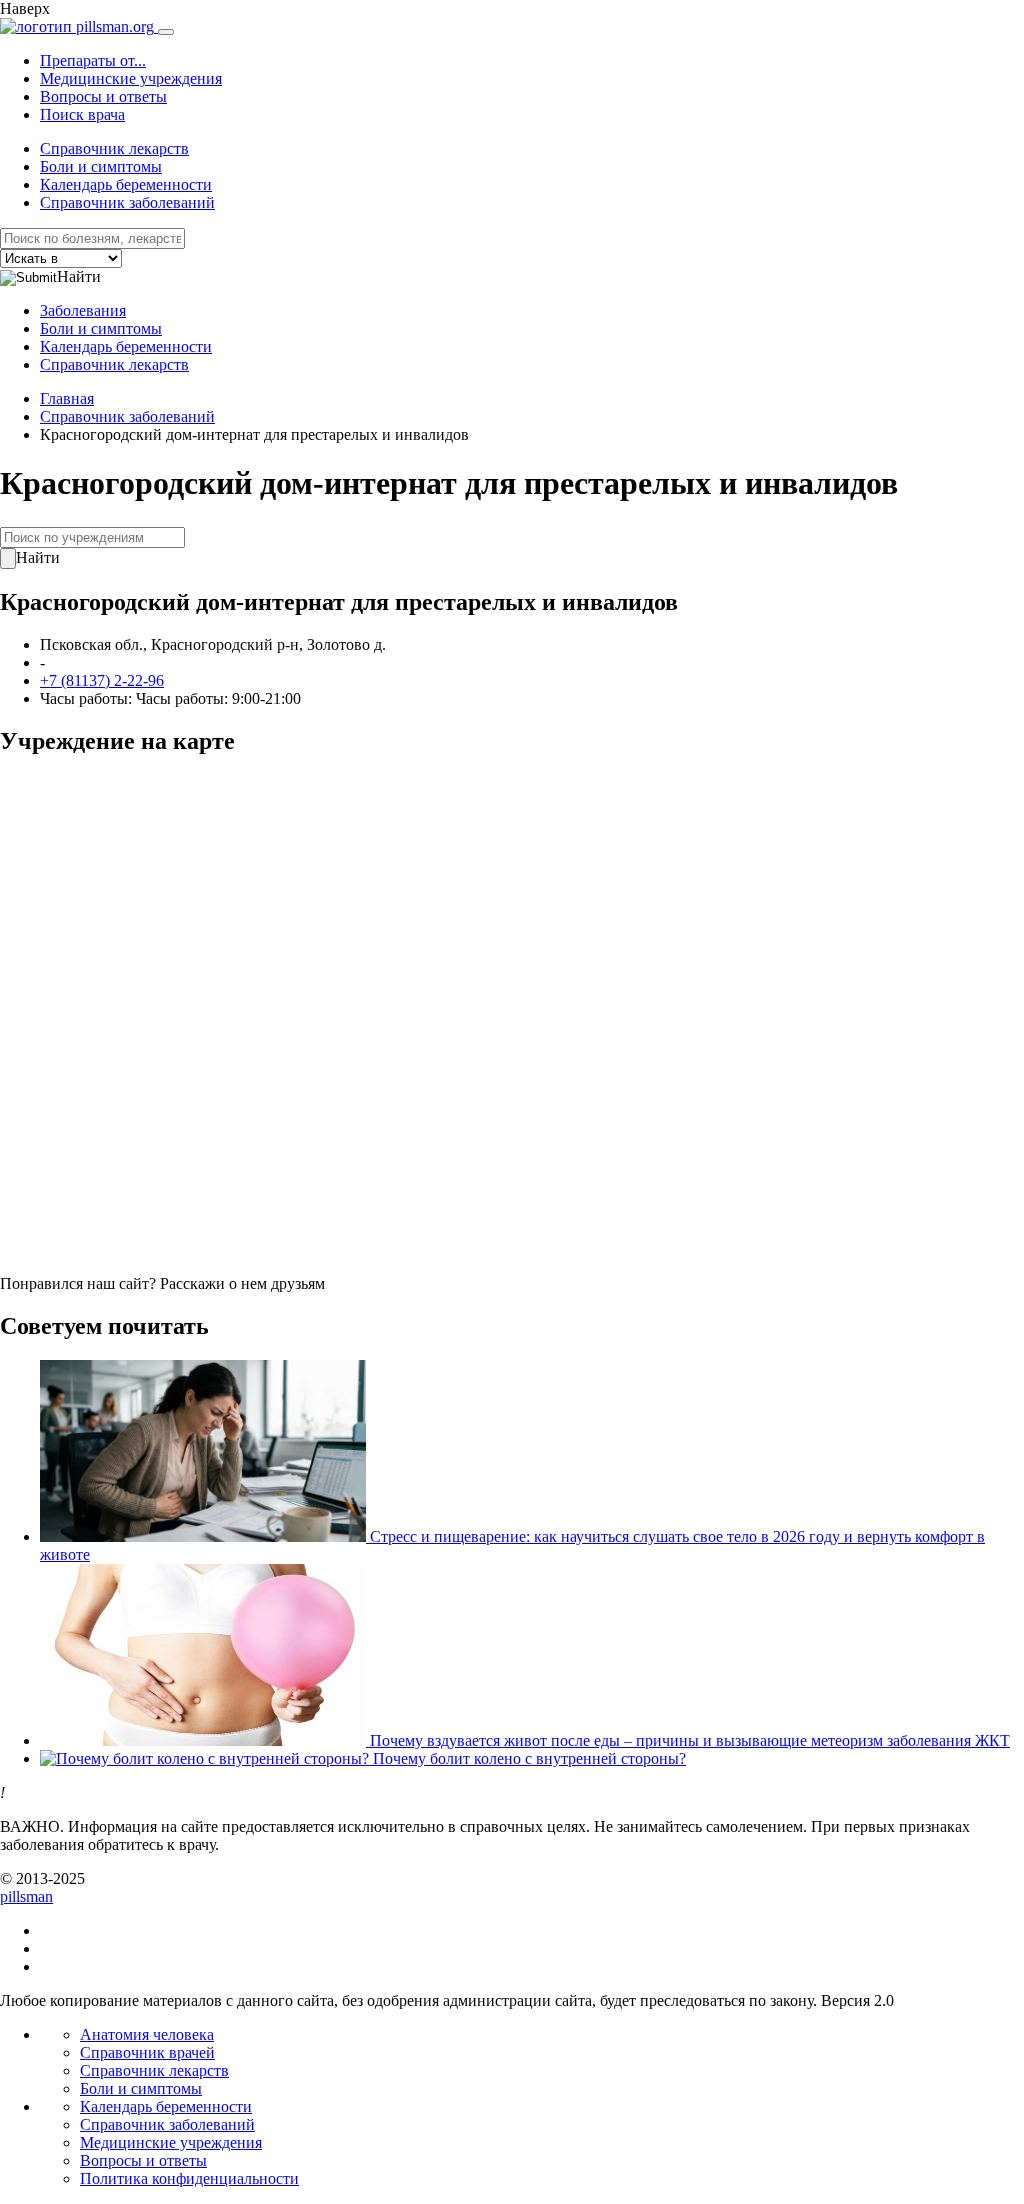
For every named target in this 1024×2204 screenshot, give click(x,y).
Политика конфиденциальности (189, 2178)
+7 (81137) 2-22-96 (102, 680)
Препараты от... (93, 60)
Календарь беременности (126, 184)
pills (26, 1896)
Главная (67, 398)
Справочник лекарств (114, 148)
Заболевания (83, 310)
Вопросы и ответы (103, 96)
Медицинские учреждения (131, 78)
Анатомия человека (147, 2034)
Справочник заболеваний (127, 202)
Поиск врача (82, 114)
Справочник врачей (147, 2052)
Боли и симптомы (101, 166)
